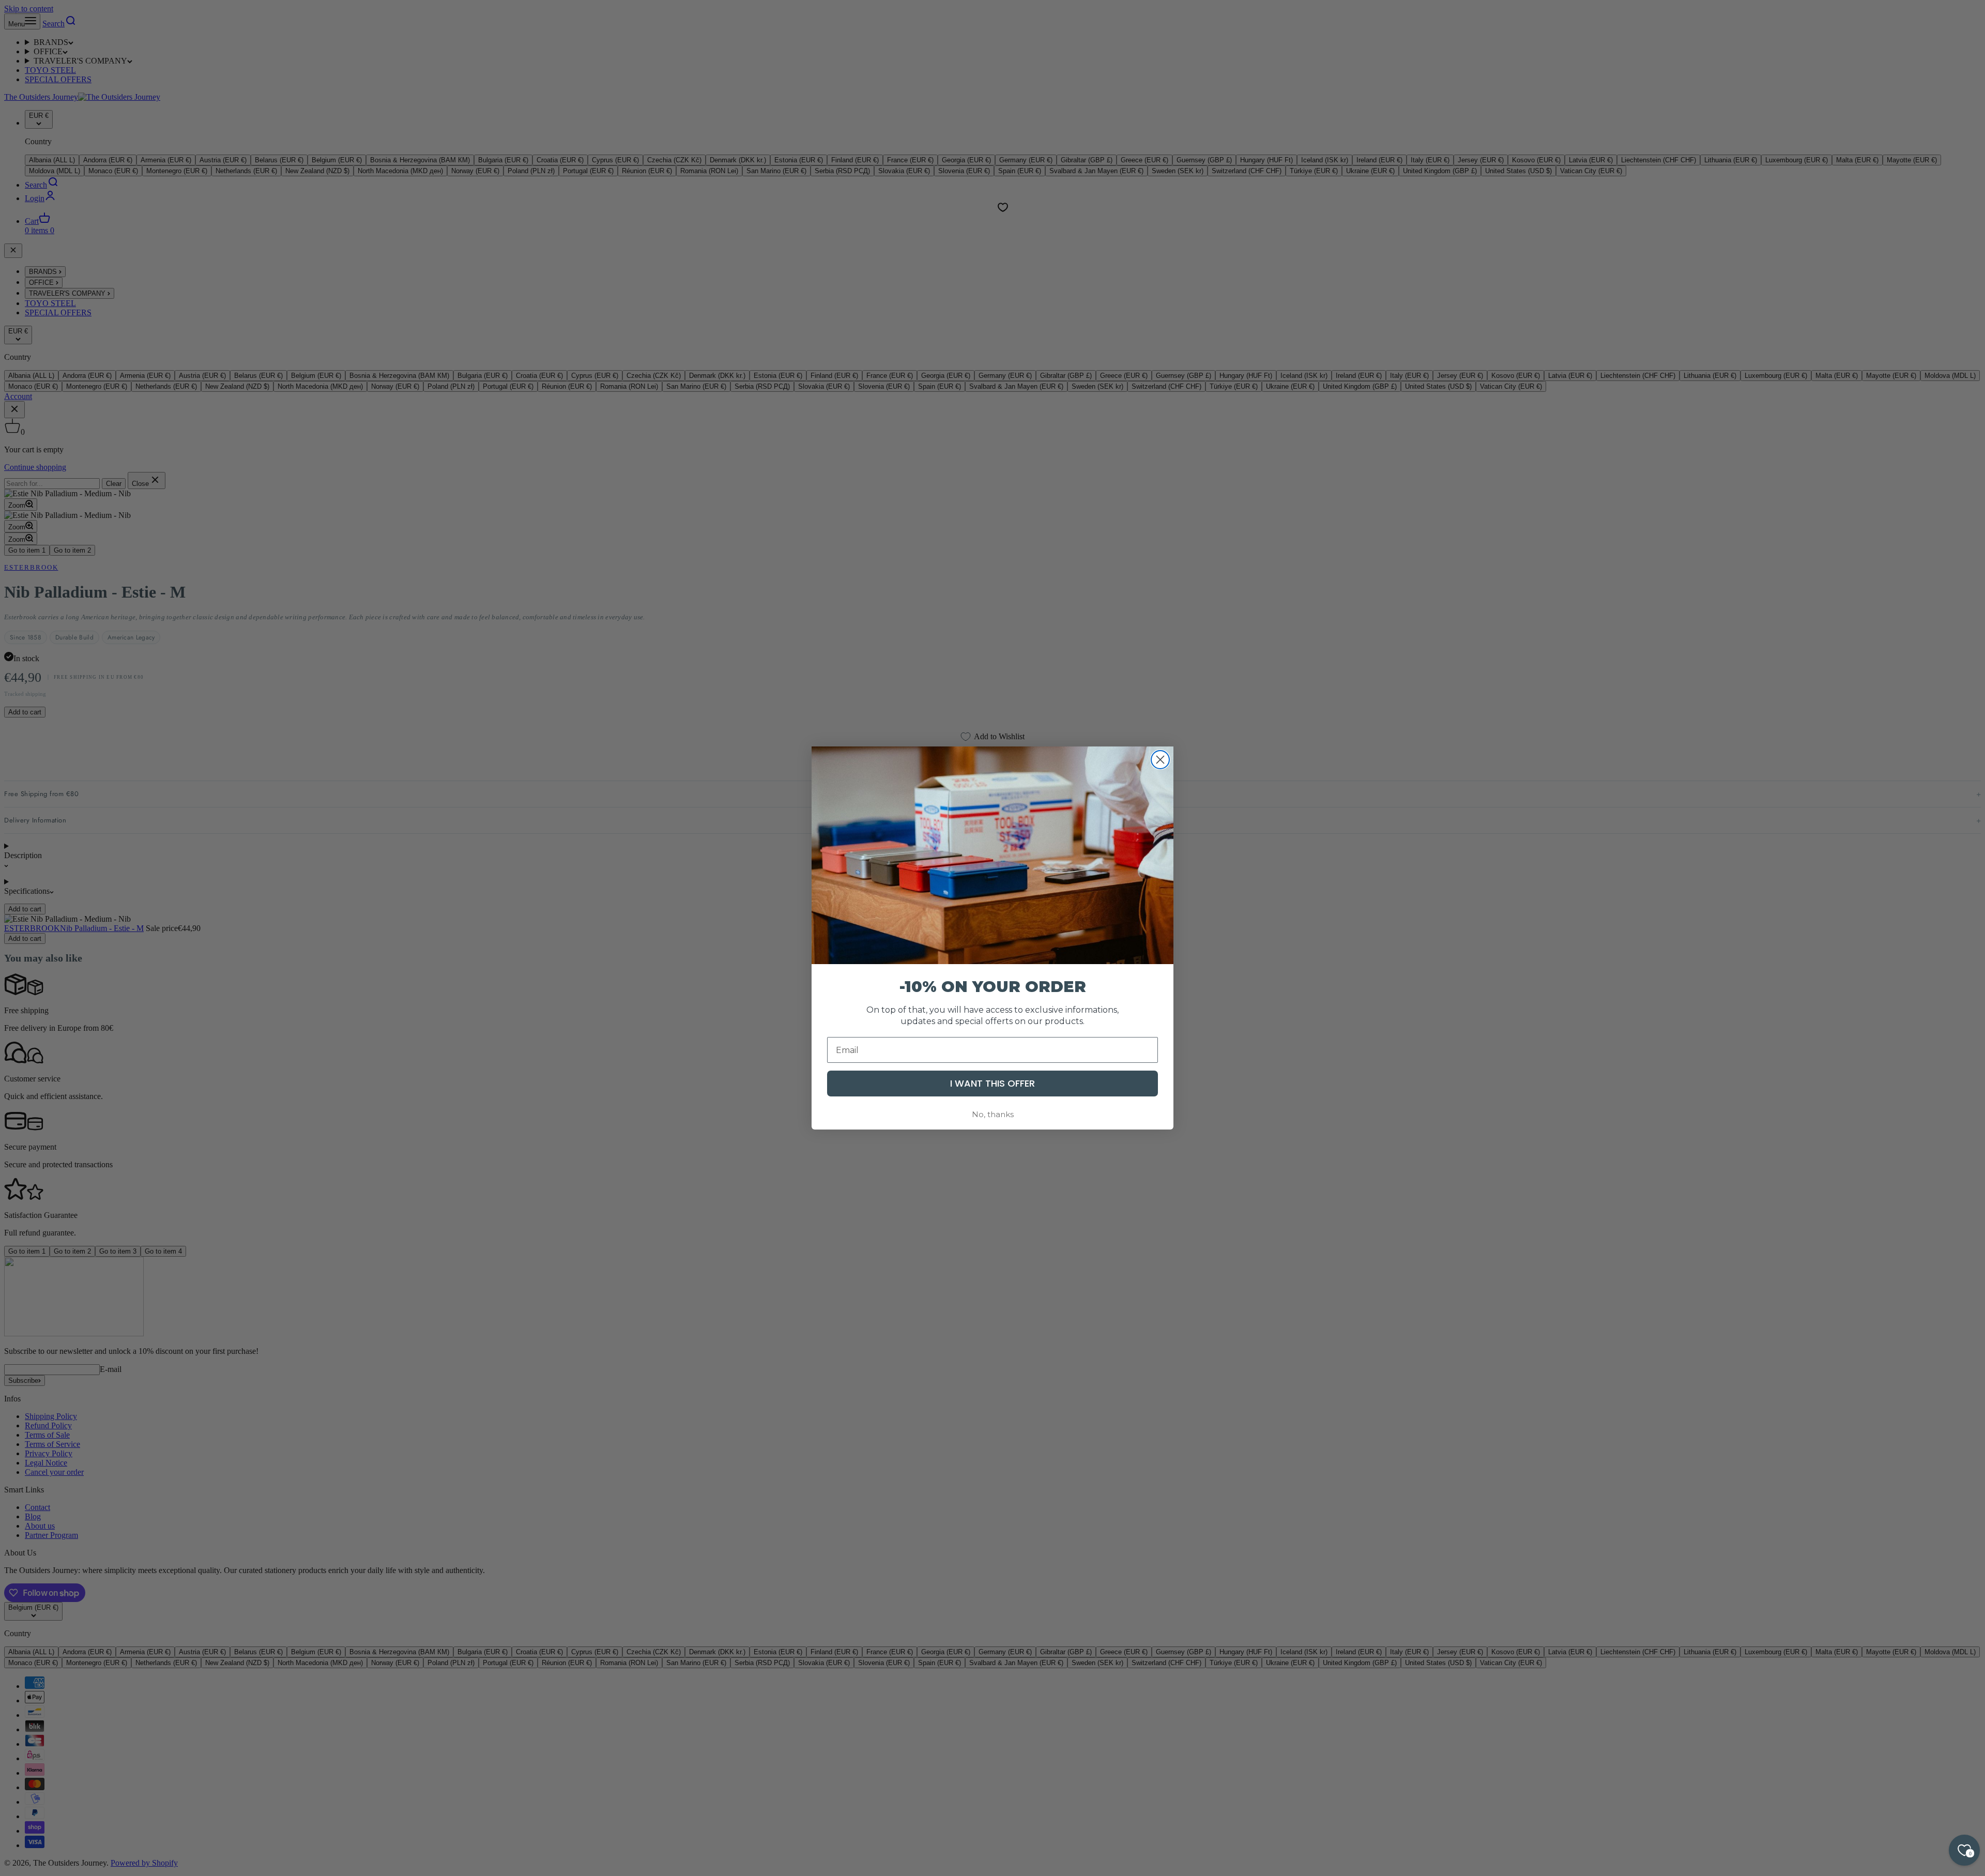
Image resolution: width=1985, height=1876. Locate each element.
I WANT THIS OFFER (993, 1083)
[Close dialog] (1160, 760)
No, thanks (993, 1114)
